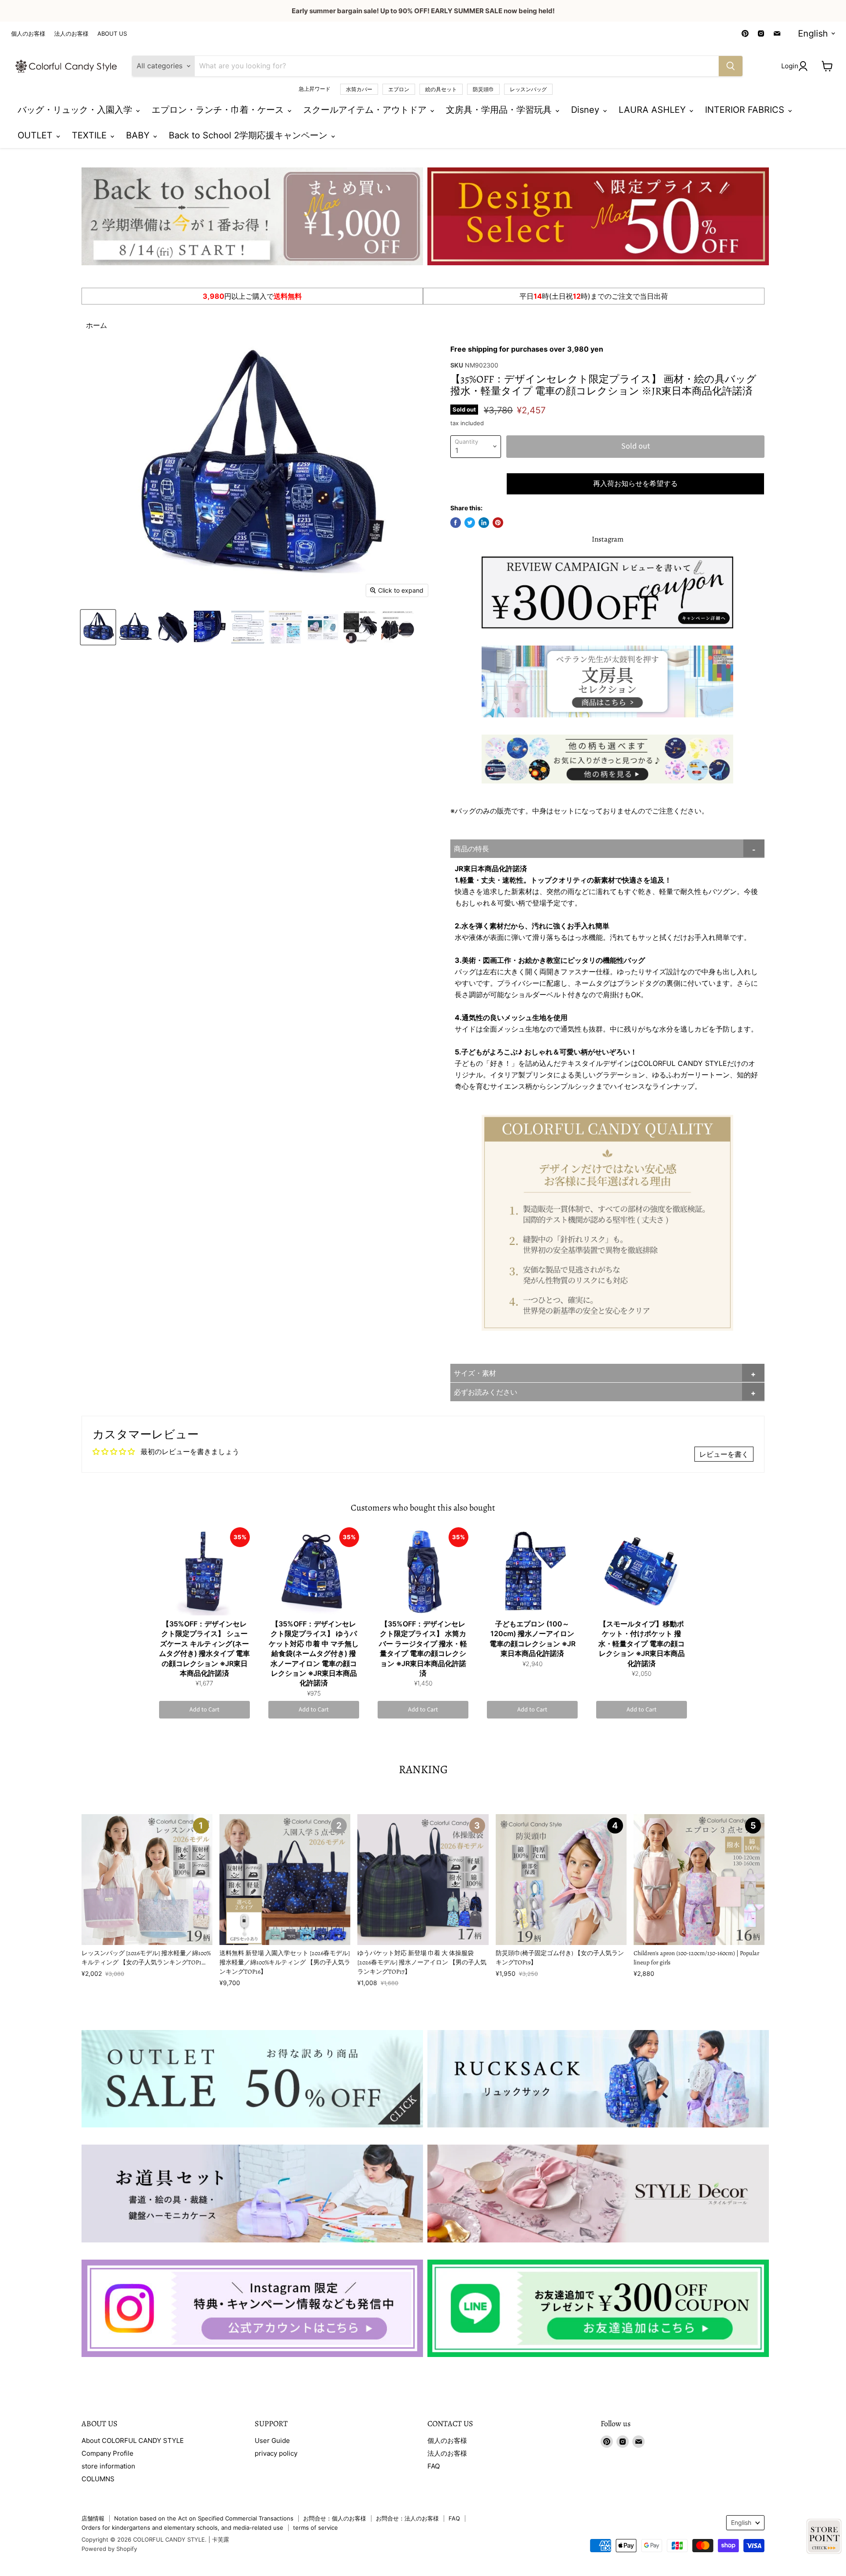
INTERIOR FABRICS (746, 110)
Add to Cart (204, 1710)
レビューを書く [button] (724, 1454)
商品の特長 (471, 849)
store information (108, 2466)
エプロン (399, 89)
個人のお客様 (28, 34)
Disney (586, 110)
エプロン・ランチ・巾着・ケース (219, 110)
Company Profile (108, 2453)
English (813, 33)
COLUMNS (98, 2479)
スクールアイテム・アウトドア (366, 110)
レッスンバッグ (528, 89)
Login (790, 66)
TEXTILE (91, 135)
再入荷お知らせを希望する (635, 484)
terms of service (315, 2528)
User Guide (272, 2441)
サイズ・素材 (475, 1373)
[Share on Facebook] (456, 523)
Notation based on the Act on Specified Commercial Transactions (204, 2518)
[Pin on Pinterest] (498, 523)
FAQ (434, 2466)
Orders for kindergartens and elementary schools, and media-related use (182, 2528)
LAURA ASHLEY (653, 110)
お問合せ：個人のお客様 (335, 2518)
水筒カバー (359, 89)
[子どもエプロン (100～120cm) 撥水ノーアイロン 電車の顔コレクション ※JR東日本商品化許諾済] (532, 1571)
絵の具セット (441, 89)
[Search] (731, 66)
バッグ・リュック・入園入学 (76, 110)
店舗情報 (93, 2518)
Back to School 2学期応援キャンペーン (249, 135)
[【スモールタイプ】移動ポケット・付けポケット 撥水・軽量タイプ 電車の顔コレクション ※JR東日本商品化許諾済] (642, 1571)
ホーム (96, 325)
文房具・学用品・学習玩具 (500, 110)
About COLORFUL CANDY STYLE (133, 2441)
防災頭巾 (483, 89)
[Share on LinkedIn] (484, 523)
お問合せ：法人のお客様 (407, 2518)
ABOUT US (112, 34)
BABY (139, 135)
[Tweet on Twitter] (470, 523)
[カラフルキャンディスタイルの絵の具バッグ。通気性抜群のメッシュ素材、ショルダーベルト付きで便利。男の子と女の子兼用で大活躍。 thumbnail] (98, 627)
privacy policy (276, 2453)
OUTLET (36, 135)
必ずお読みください (486, 1392)
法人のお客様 (71, 34)
